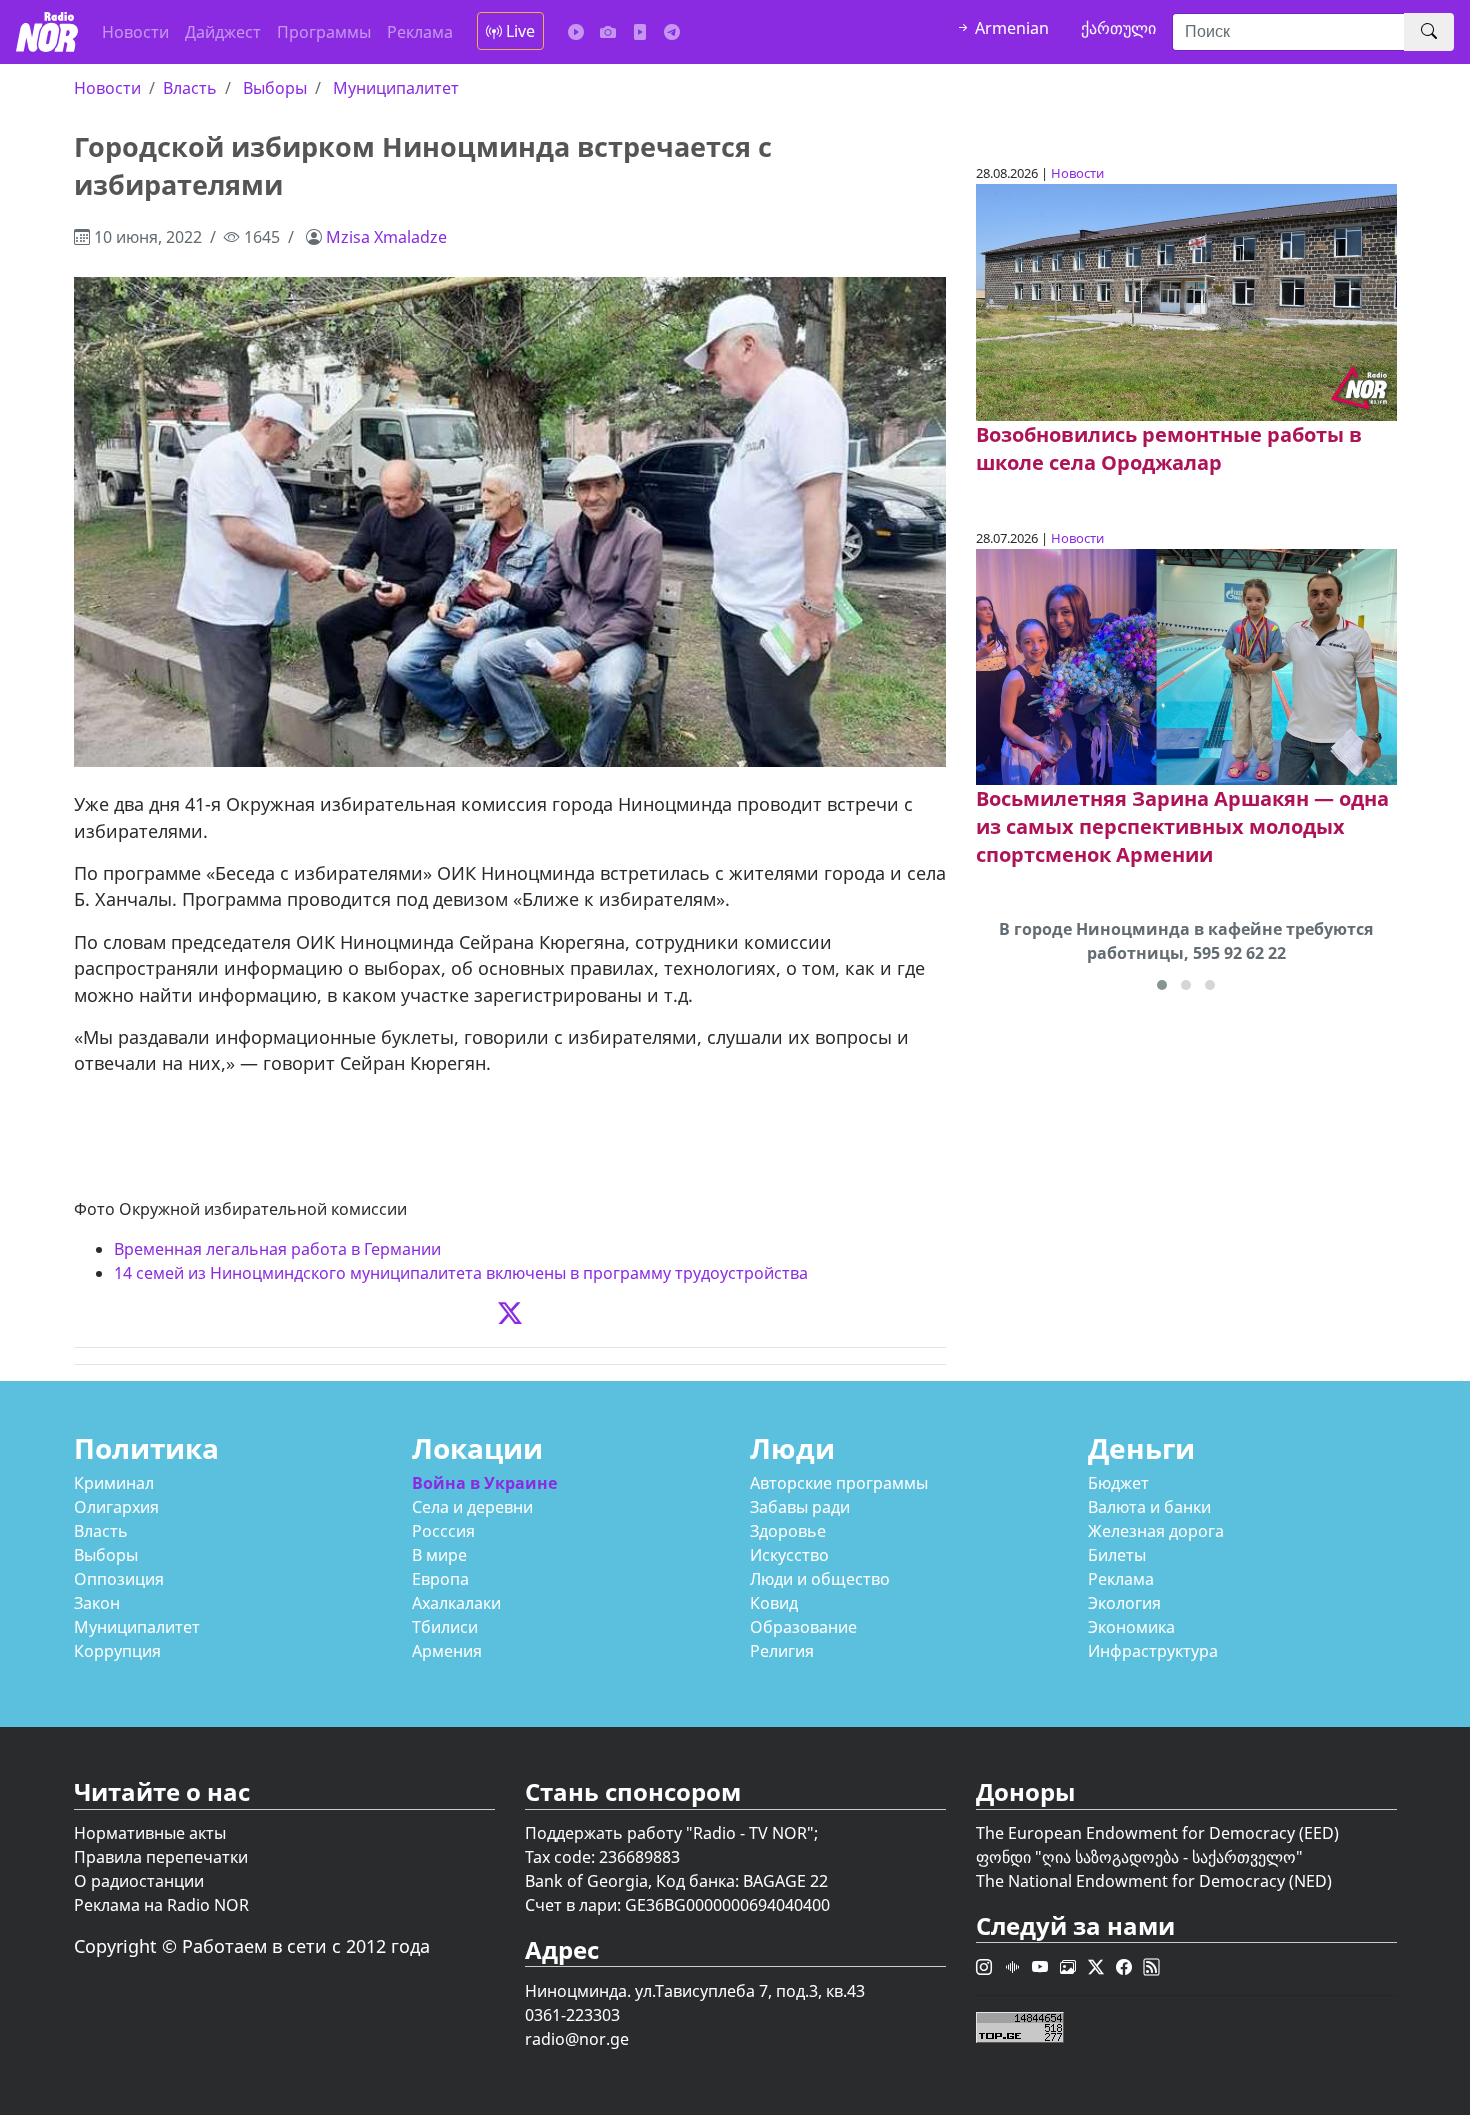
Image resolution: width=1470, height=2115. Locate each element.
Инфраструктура (1153, 1651)
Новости (135, 32)
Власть (190, 88)
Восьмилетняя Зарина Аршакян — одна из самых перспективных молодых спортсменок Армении (1182, 826)
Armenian (1010, 28)
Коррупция (117, 1651)
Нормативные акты (150, 1833)
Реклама (420, 32)
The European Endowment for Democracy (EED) (1157, 1833)
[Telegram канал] (672, 32)
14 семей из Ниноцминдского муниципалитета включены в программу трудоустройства (461, 1273)
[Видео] (640, 32)
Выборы (275, 88)
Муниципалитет (396, 88)
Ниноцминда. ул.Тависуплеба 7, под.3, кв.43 (695, 1991)
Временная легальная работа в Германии (277, 1249)
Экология (1124, 1603)
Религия (782, 1651)
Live (518, 31)
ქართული (1118, 28)
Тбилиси (445, 1627)
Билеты (1117, 1555)
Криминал (114, 1483)
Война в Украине (484, 1483)
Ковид (774, 1603)
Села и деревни (472, 1507)
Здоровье (788, 1531)
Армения (447, 1651)
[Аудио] (576, 32)
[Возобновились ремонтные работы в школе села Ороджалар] (1186, 301)
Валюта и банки (1149, 1507)
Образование (803, 1627)
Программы (324, 32)
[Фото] (608, 32)
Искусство (789, 1555)
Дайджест (223, 32)
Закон (97, 1603)
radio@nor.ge (577, 2039)
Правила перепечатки (161, 1857)
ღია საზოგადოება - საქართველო (1169, 1857)
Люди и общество (820, 1579)
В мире (439, 1555)
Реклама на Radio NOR (161, 1905)
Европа (440, 1579)
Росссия (443, 1531)
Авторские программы (839, 1483)
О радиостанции (139, 1881)
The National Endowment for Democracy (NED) (1154, 1881)
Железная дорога (1156, 1531)
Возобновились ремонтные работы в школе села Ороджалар (1169, 448)
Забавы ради (800, 1507)
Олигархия (116, 1507)
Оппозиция (119, 1579)
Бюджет (1118, 1483)
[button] (1162, 985)
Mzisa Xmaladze (386, 237)
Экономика (1131, 1627)
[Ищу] (1429, 32)
